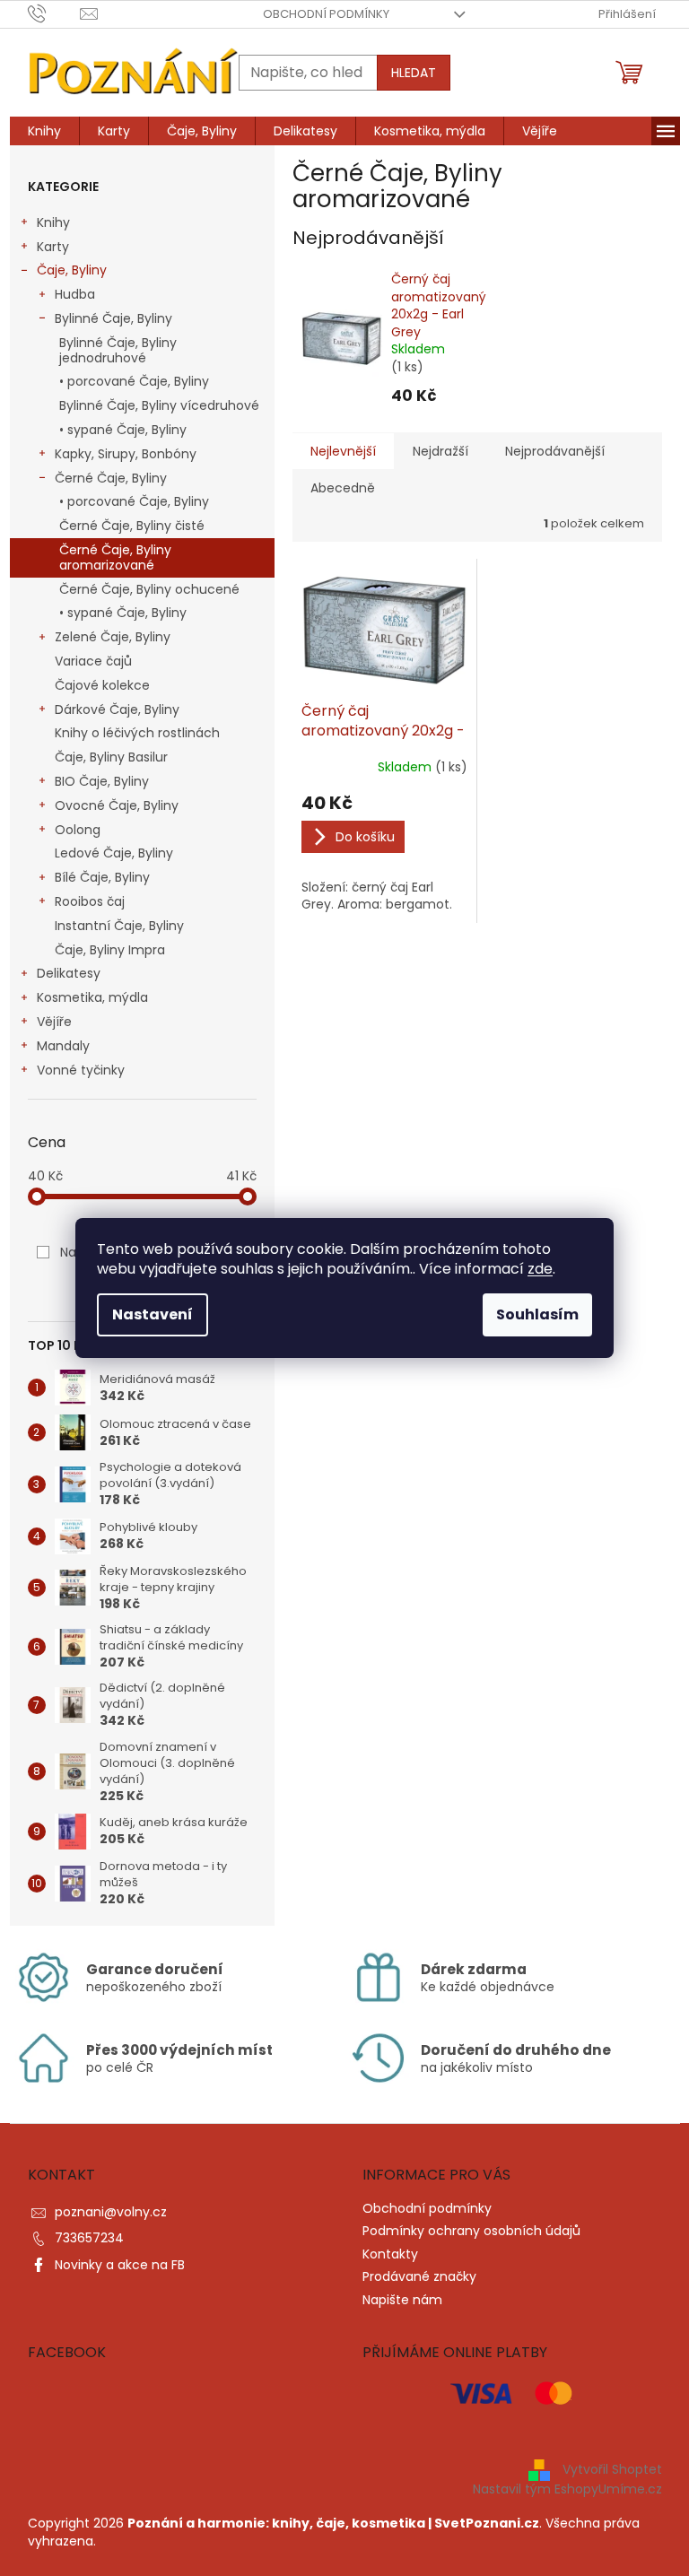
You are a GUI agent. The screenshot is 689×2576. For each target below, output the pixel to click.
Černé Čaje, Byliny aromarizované (115, 557)
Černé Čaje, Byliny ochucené (149, 589)
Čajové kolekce (102, 685)
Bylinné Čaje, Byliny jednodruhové (118, 350)
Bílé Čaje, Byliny (102, 877)
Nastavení (153, 1314)
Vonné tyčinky (81, 1070)
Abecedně (343, 488)
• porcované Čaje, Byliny (134, 381)
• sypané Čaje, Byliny (123, 430)
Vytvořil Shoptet (612, 2469)
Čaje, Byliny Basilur (111, 757)
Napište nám (402, 2300)
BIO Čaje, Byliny (102, 781)
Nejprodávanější (555, 451)
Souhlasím (537, 1314)
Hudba (75, 294)
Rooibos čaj (90, 901)
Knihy (53, 222)
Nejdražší (440, 451)
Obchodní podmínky (326, 14)
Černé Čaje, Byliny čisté (132, 526)
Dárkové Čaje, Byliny (117, 709)
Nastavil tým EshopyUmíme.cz (567, 2489)
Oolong (78, 830)
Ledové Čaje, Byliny (114, 853)
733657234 (89, 2238)
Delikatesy (69, 973)
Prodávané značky (419, 2276)
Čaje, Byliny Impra (110, 950)
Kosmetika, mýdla (92, 997)
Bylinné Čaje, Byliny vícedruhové (159, 405)
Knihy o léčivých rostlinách (137, 733)
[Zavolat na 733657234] (54, 13)
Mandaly (63, 1046)
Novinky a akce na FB (120, 2265)
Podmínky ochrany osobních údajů (471, 2231)
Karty (53, 247)
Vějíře (54, 1022)
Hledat (414, 73)
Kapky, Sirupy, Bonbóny (126, 454)
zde (540, 1269)
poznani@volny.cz (111, 2212)
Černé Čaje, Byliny (111, 478)
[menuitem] (44, 131)
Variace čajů (93, 661)
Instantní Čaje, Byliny (119, 926)
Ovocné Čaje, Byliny (117, 805)
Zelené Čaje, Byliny (113, 637)
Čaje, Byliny (72, 270)
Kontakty (390, 2254)
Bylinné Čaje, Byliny (113, 318)
